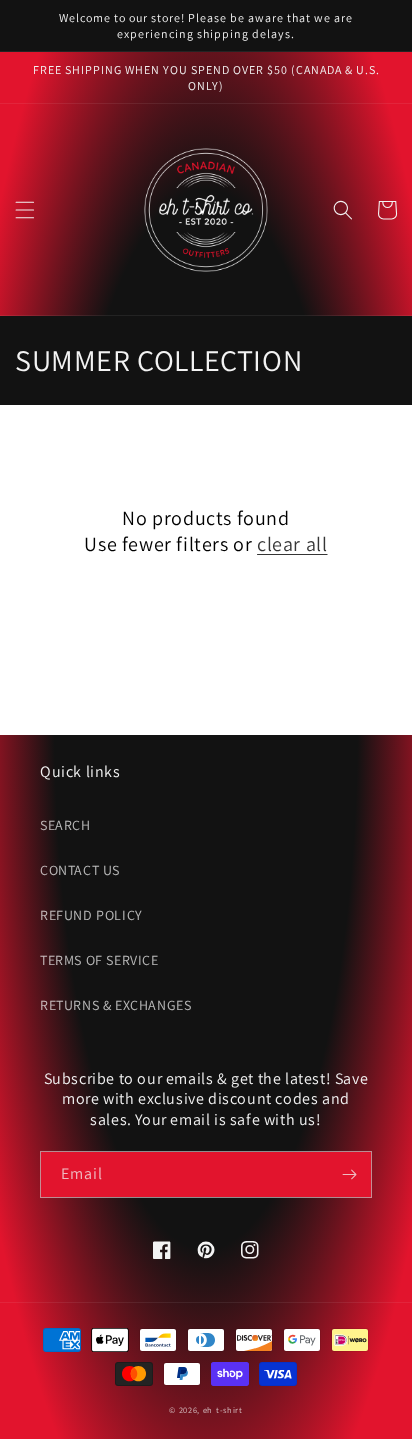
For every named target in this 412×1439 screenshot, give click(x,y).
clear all (292, 544)
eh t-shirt (223, 1409)
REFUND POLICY (91, 915)
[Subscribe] (349, 1174)
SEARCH (65, 825)
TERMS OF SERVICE (99, 960)
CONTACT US (80, 870)
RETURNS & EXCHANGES (115, 1005)
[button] (25, 210)
